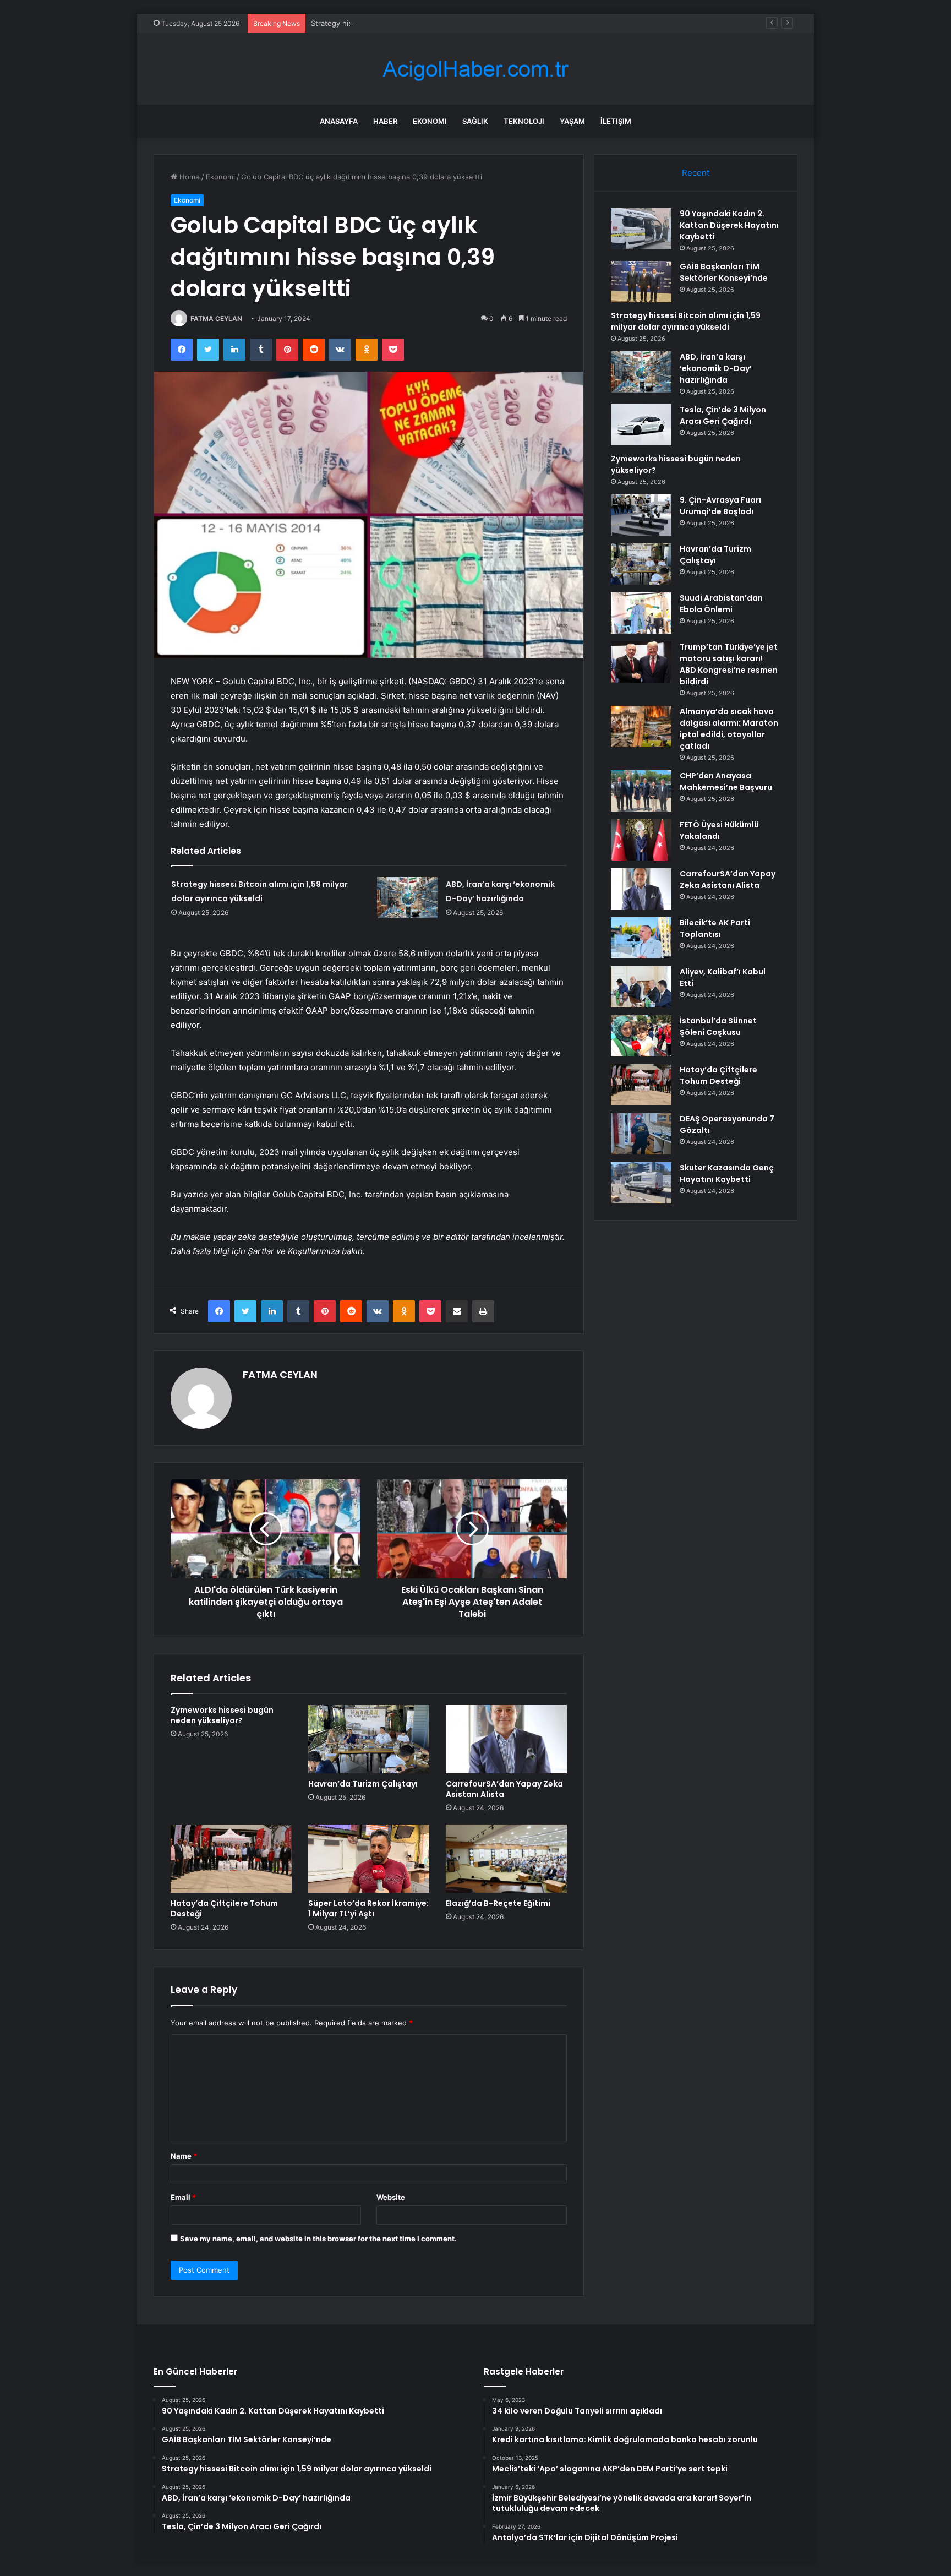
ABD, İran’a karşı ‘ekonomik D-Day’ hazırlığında (716, 368)
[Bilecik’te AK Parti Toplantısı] (641, 938)
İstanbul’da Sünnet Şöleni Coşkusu (718, 1026)
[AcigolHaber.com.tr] (475, 69)
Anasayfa (339, 121)
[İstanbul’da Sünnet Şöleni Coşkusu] (641, 1036)
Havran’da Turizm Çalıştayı (363, 1784)
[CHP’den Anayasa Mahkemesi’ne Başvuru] (641, 791)
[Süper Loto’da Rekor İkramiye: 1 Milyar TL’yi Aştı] (369, 1859)
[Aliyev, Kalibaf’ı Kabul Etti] (641, 987)
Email (183, 2197)
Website (391, 2197)
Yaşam (572, 121)
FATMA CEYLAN (216, 318)
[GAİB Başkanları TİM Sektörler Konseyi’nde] (641, 282)
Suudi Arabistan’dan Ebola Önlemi (721, 604)
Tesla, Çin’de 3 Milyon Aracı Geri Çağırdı (723, 415)
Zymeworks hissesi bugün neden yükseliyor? (222, 1715)
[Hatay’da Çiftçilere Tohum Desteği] (231, 1859)
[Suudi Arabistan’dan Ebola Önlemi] (641, 613)
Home (188, 177)
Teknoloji (524, 121)
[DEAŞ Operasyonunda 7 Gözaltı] (641, 1134)
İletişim (616, 121)
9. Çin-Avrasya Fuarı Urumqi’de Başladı (720, 506)
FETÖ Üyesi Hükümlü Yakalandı (719, 830)
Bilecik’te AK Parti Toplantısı (715, 928)
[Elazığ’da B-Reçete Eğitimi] (506, 1859)
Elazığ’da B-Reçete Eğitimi (498, 1903)
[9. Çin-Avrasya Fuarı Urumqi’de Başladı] (641, 515)
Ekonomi (430, 121)
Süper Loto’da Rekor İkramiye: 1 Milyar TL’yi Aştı (368, 1908)
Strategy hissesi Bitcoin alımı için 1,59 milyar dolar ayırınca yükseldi (424, 23)
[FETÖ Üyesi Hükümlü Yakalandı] (641, 840)
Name (184, 2156)
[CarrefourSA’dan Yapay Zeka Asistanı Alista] (506, 1739)
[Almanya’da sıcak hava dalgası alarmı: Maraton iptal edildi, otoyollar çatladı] (641, 726)
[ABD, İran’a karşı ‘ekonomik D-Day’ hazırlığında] (407, 898)
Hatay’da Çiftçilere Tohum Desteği (224, 1908)
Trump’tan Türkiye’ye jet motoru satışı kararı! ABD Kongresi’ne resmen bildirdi (729, 664)
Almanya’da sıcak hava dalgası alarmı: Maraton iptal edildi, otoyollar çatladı (729, 729)
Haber (385, 121)
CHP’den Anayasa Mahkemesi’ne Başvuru (726, 781)
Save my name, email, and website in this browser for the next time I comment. (318, 2239)
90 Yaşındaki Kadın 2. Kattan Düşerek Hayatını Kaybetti (729, 225)
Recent (696, 173)
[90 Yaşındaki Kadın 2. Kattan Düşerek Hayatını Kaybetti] (641, 229)
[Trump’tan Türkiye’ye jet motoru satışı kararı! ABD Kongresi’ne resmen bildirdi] (641, 662)
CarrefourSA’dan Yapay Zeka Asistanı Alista (504, 1789)
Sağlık (475, 121)
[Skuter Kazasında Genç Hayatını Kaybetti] (641, 1183)
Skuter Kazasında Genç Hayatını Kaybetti (727, 1173)
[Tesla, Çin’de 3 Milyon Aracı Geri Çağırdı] (641, 425)
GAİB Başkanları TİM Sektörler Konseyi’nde (724, 272)
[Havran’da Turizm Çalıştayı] (369, 1739)
